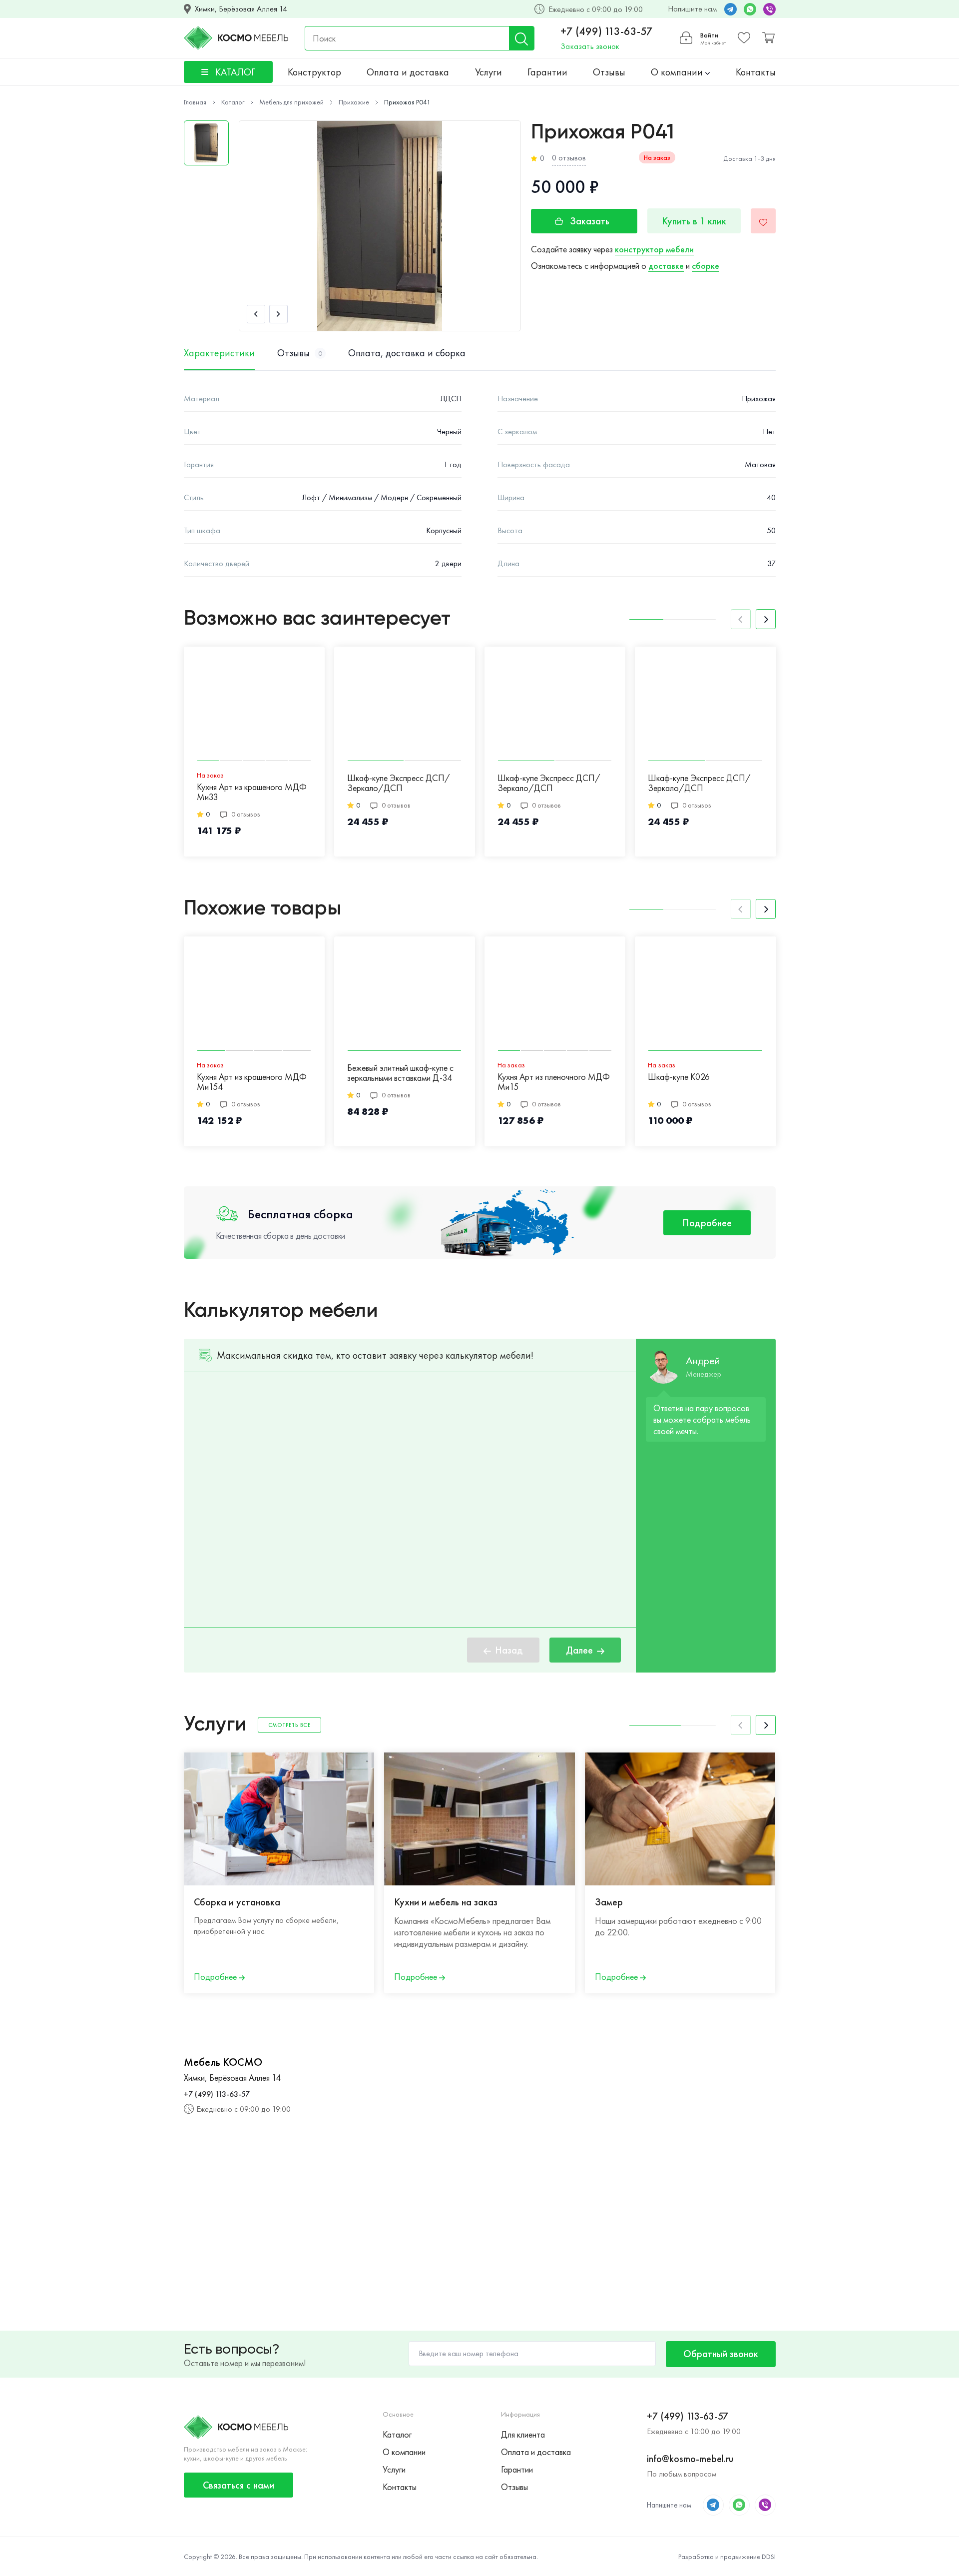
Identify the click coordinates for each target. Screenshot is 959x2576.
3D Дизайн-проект (834, 1902)
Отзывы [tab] (300, 353)
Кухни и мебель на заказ (446, 1902)
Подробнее (707, 1223)
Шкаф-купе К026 (679, 1077)
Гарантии (547, 72)
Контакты (756, 72)
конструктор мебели (654, 249)
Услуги (488, 72)
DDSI (769, 2557)
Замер (609, 1902)
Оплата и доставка (408, 72)
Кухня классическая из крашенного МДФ (838, 1082)
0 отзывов (569, 158)
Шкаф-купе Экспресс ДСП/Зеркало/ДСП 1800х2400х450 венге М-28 (700, 784)
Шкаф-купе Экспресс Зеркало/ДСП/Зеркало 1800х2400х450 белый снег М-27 (849, 784)
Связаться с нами (239, 2485)
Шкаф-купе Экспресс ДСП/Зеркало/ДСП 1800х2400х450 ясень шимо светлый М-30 (399, 784)
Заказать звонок (590, 46)
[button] (256, 314)
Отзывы (609, 72)
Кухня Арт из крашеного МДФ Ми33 (252, 792)
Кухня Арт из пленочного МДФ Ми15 (554, 1082)
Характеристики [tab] (219, 353)
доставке (666, 266)
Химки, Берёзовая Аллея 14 (241, 9)
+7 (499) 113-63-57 (607, 31)
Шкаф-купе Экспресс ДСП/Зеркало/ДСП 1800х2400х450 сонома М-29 (554, 784)
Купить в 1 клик (694, 221)
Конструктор (314, 72)
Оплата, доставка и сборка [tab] (407, 353)
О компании (678, 72)
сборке (706, 266)
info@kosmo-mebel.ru (690, 2459)
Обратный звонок (721, 2354)
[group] (380, 226)
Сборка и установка (237, 1902)
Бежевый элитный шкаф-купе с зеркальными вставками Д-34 (400, 1073)
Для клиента (523, 2434)
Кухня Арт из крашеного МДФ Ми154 (252, 1082)
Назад (509, 1650)
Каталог (397, 2434)
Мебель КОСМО (223, 2062)
